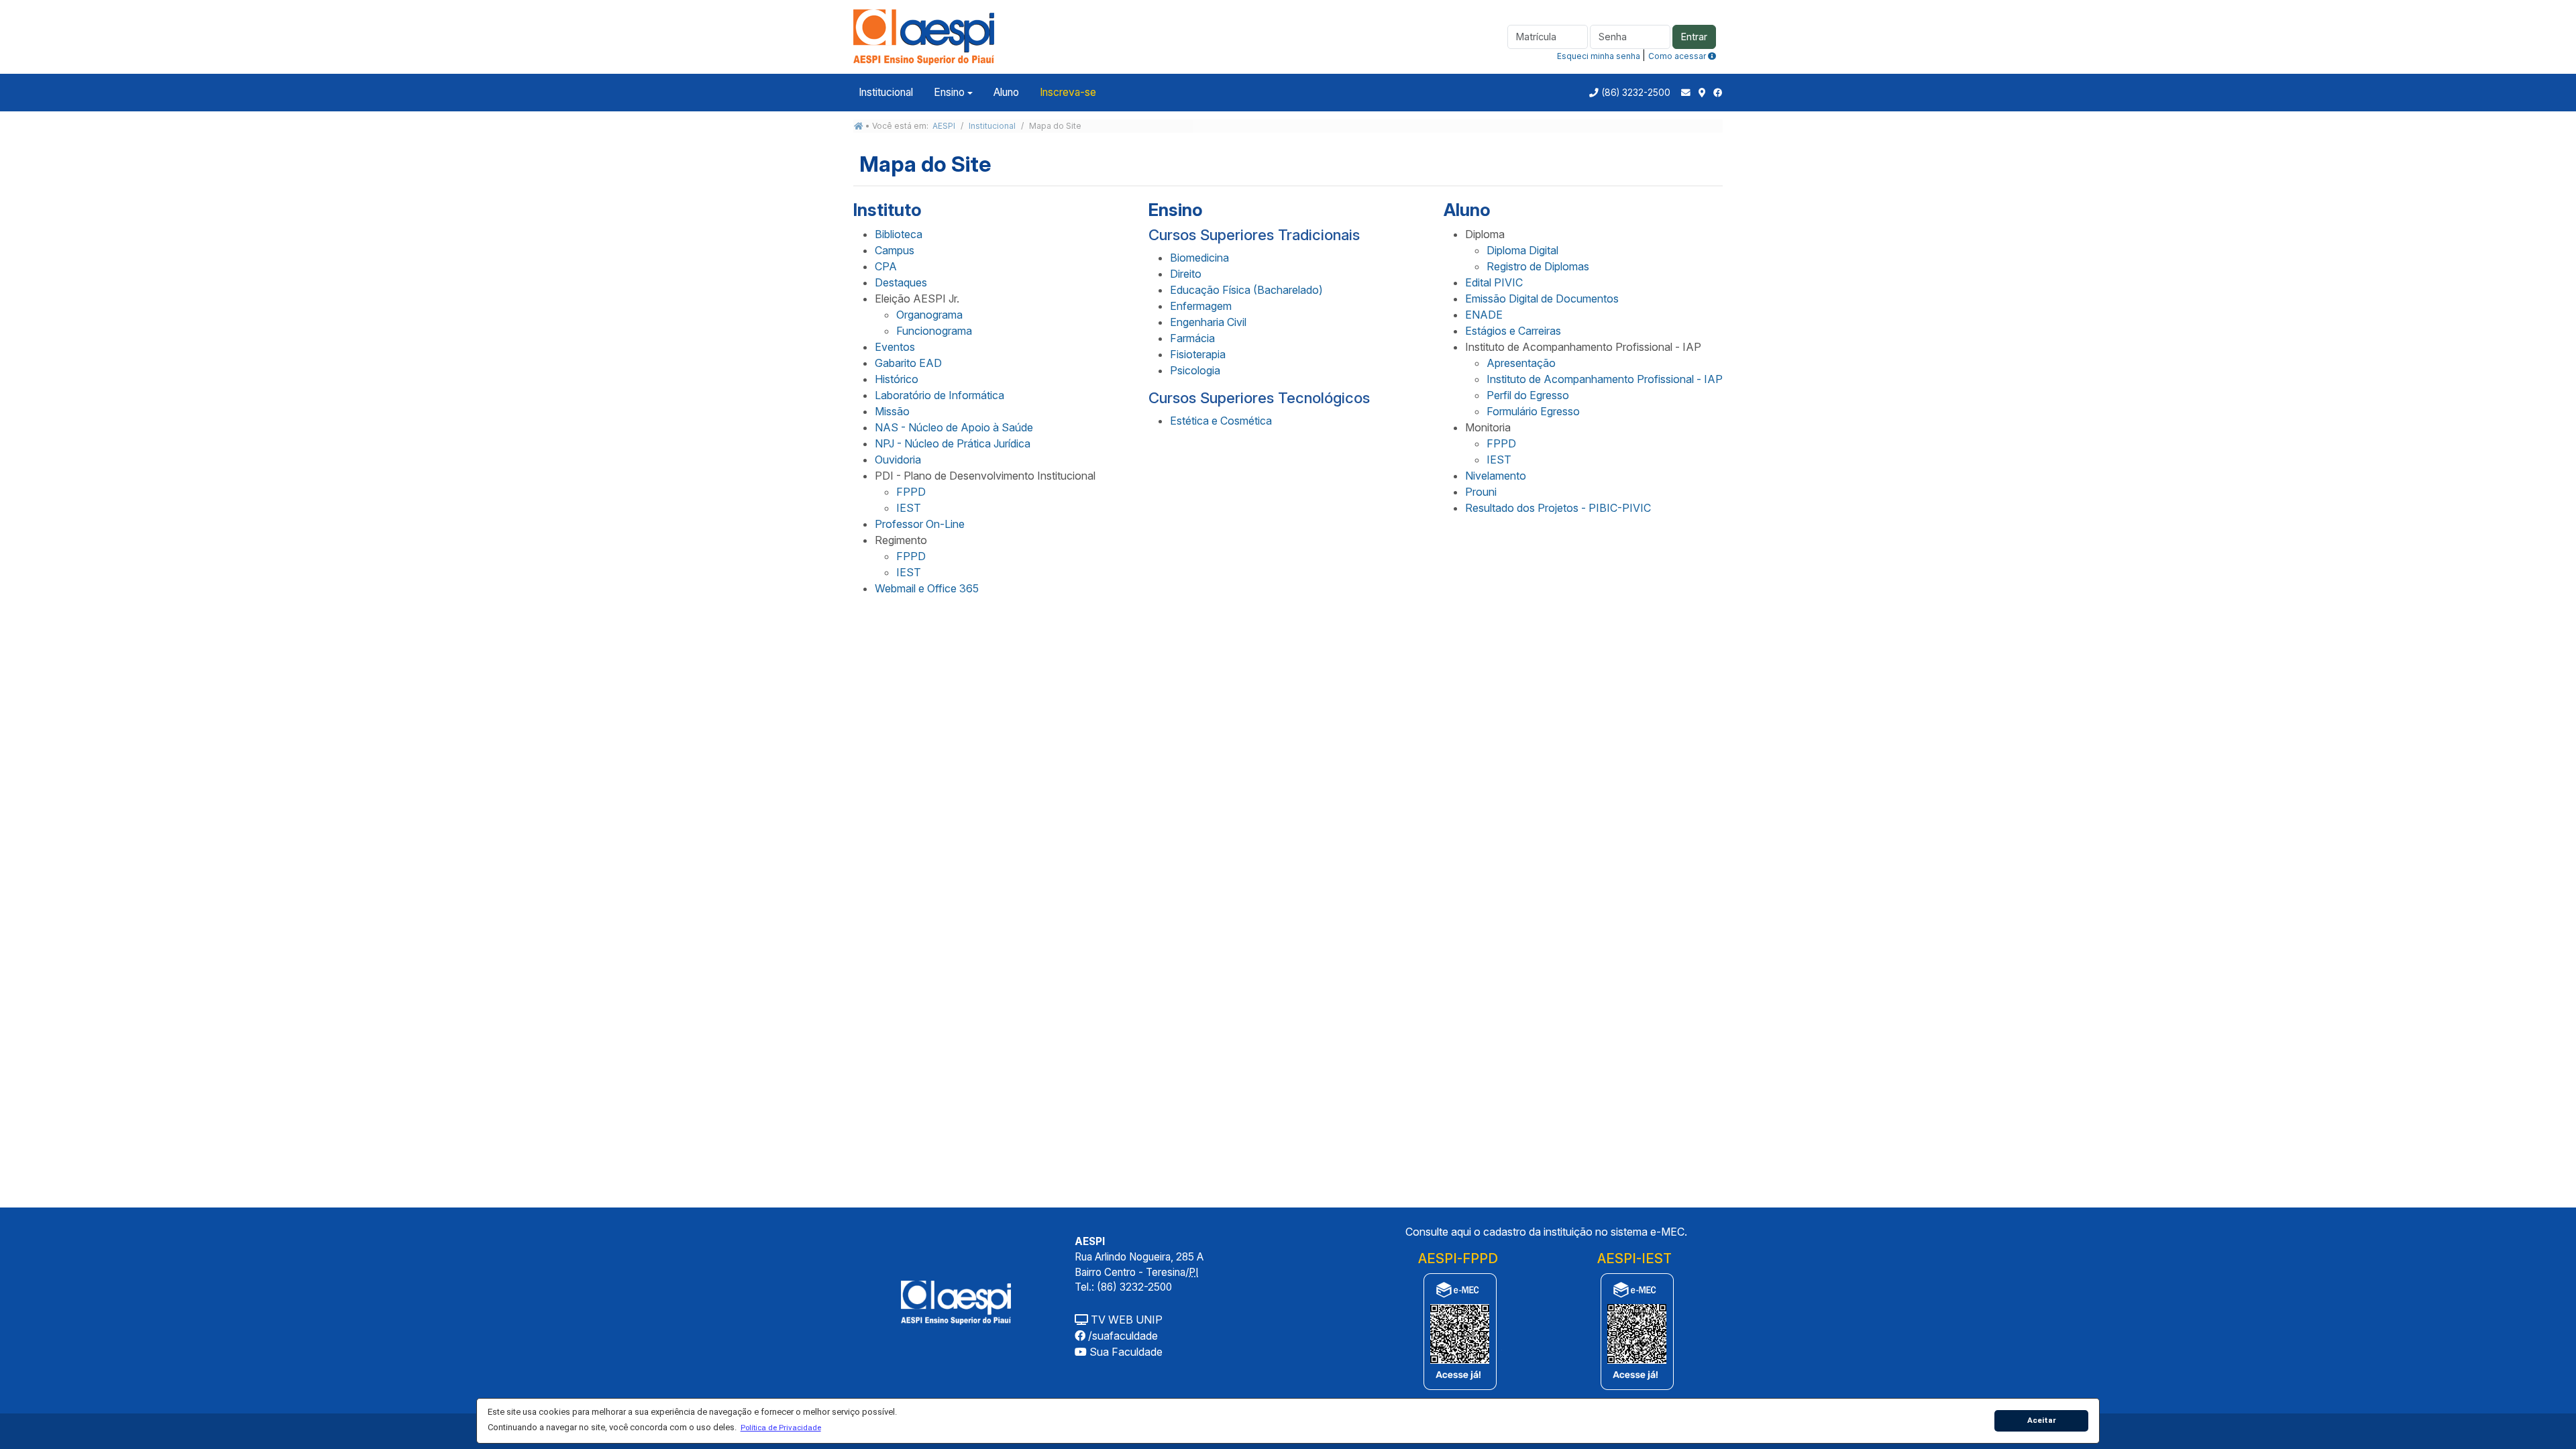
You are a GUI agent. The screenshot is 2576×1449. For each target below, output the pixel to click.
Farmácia (1192, 338)
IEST (909, 508)
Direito (1186, 274)
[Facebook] (1718, 93)
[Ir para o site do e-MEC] (1458, 1331)
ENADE (1484, 315)
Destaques (901, 282)
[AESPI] (956, 1301)
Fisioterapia (1198, 354)
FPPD (911, 492)
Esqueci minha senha (1599, 56)
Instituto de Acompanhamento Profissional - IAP (1605, 379)
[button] (781, 1428)
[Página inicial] (859, 126)
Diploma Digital (1522, 250)
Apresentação (1521, 363)
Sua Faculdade (1125, 1352)
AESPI (944, 126)
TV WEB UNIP (1125, 1320)
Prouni (1481, 492)
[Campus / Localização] (1702, 93)
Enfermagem (1201, 306)
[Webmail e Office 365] (1686, 93)
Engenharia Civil (1208, 322)
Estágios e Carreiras (1513, 331)
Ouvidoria (898, 460)
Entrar (1694, 37)
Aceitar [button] (2042, 1420)
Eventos (895, 347)
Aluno (1006, 92)
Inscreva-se (1068, 92)
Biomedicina (1199, 258)
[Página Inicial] (924, 36)
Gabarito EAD (908, 363)
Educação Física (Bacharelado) (1246, 290)
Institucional (886, 92)
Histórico (897, 379)
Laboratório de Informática (940, 395)
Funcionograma (934, 331)
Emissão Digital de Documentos (1542, 299)
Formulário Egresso (1533, 411)
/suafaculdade (1122, 1336)
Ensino (949, 92)
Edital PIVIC (1494, 282)
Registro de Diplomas (1538, 266)
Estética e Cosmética (1221, 421)
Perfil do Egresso (1528, 395)
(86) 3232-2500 (1636, 93)
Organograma (929, 315)
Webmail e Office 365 (927, 588)
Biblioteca (899, 234)
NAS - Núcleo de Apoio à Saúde (954, 427)
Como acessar (1678, 56)
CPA (886, 266)
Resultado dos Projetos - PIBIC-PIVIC (1558, 508)
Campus (895, 250)
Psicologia (1195, 370)
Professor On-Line (920, 524)
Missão (892, 411)
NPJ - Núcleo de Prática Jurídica (953, 443)
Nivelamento (1496, 476)
